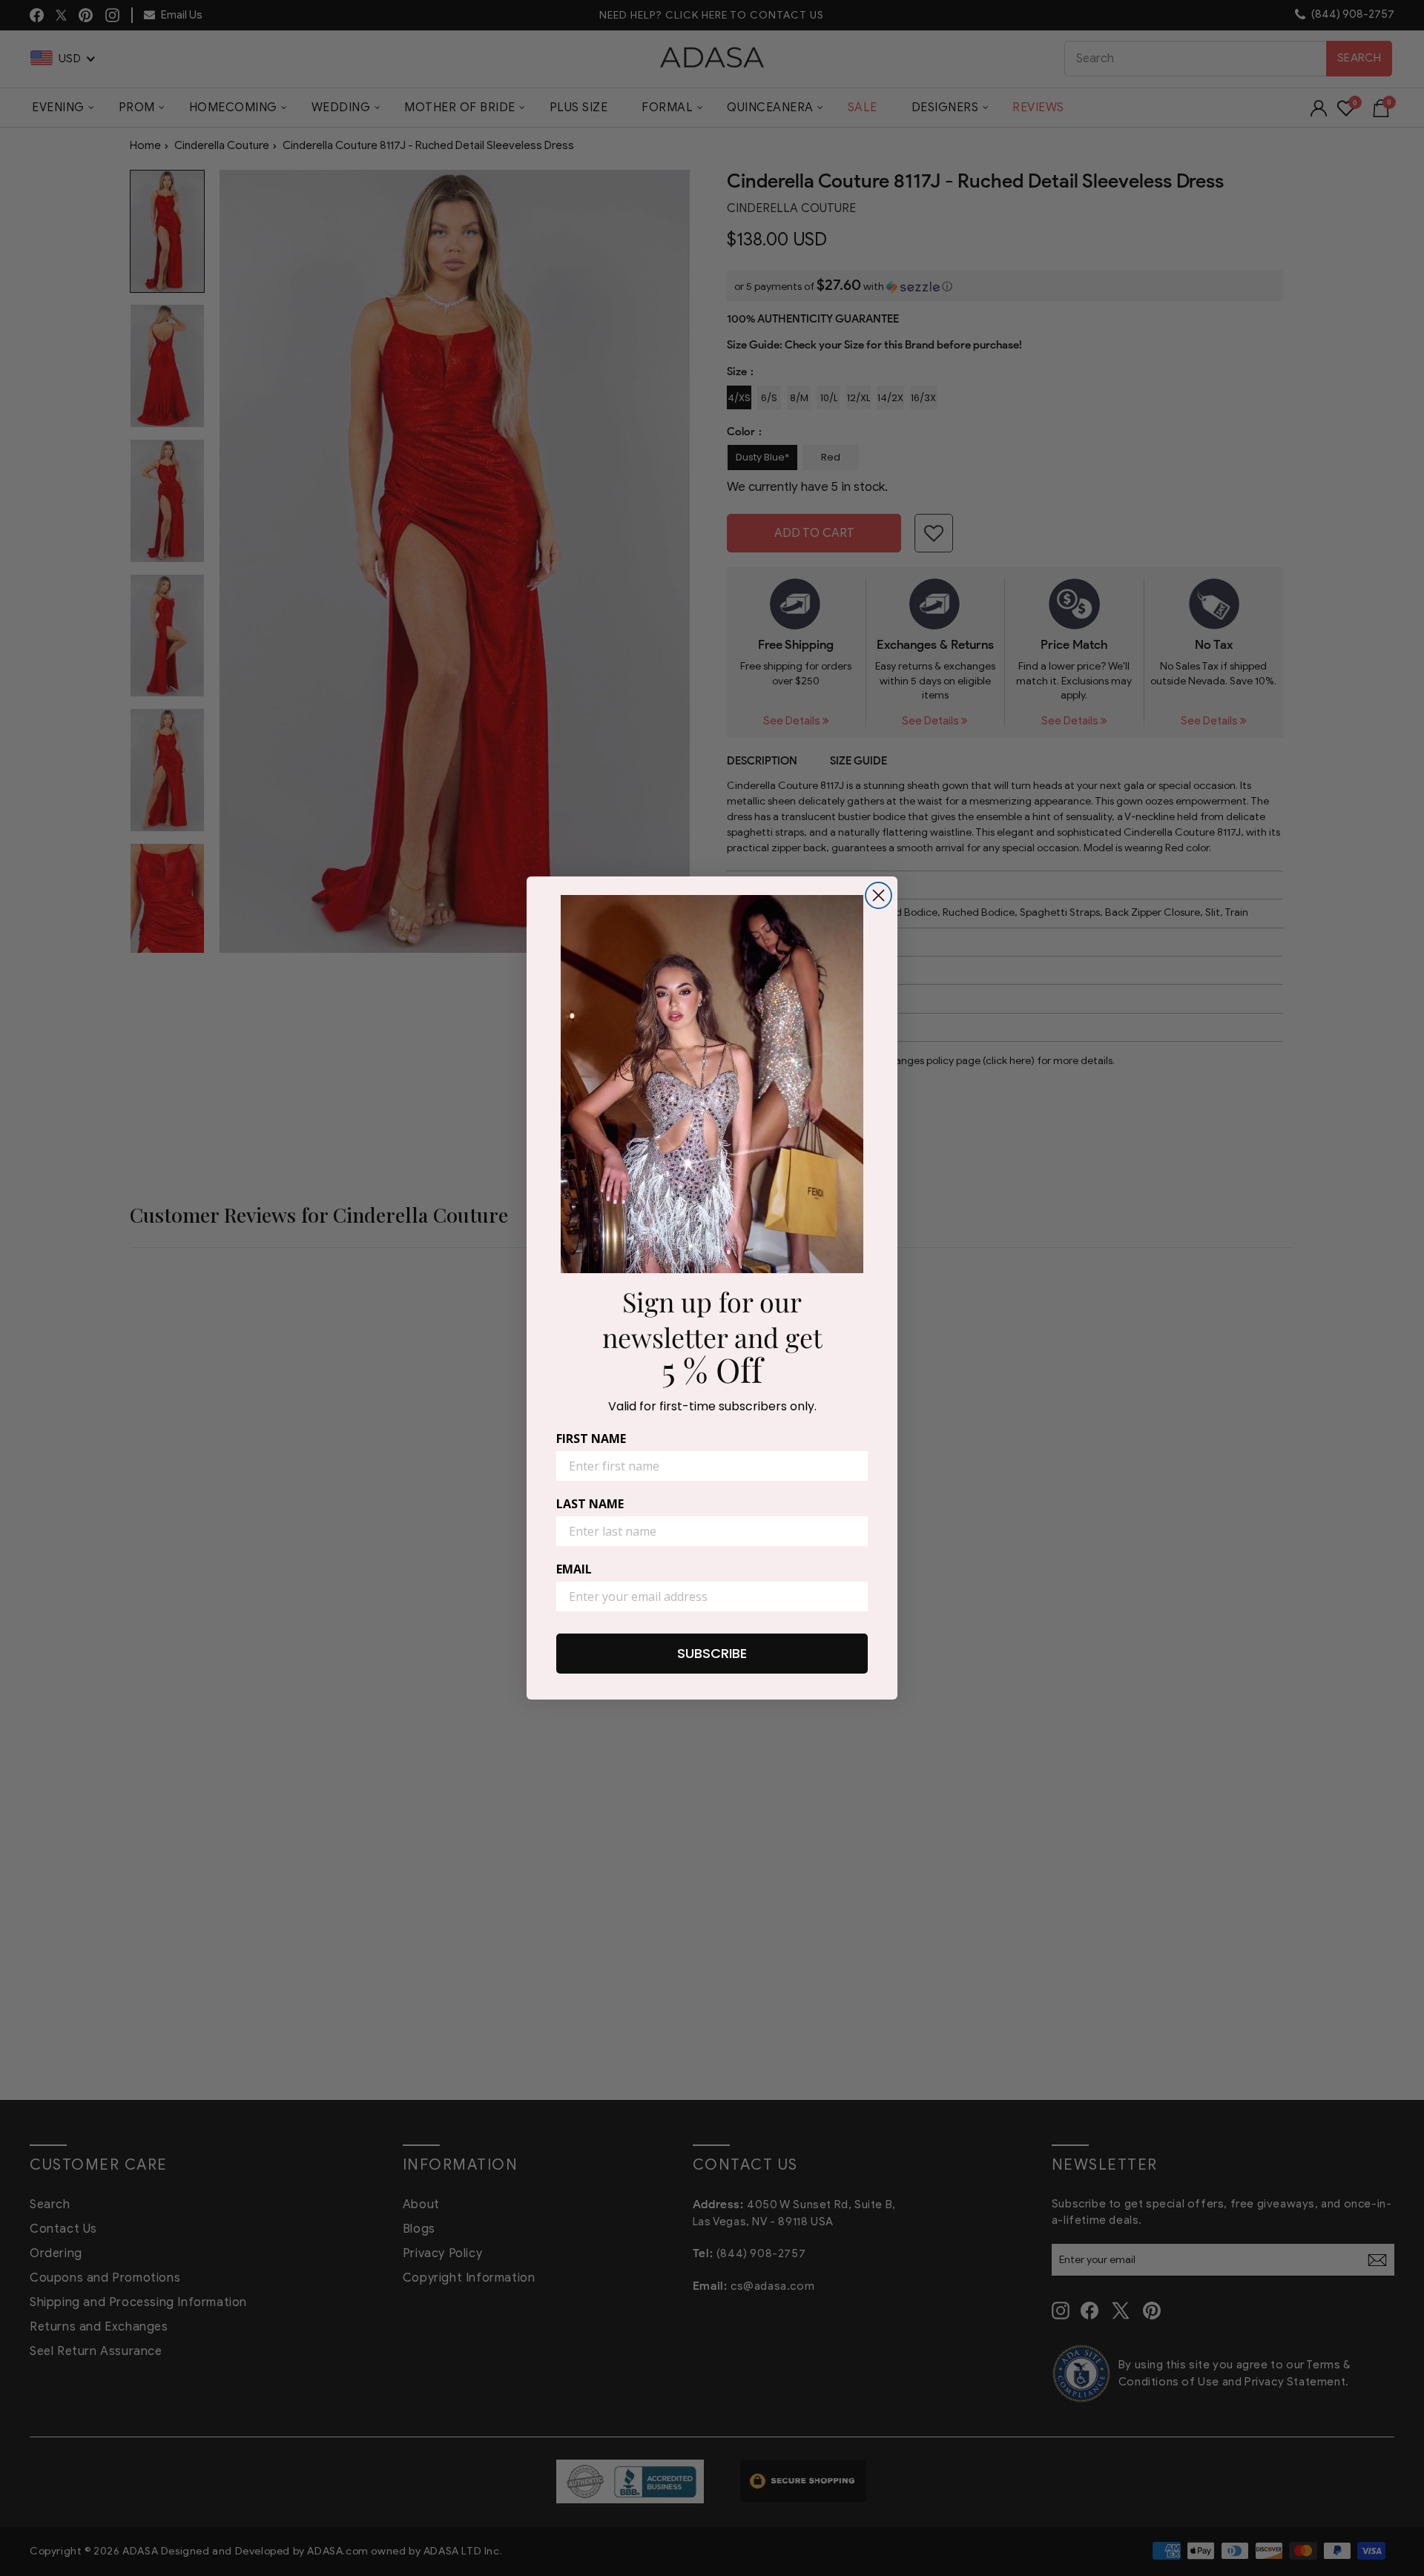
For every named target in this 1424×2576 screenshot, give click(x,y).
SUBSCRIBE (712, 1653)
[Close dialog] (879, 895)
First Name (591, 1439)
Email (574, 1569)
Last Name (590, 1504)
